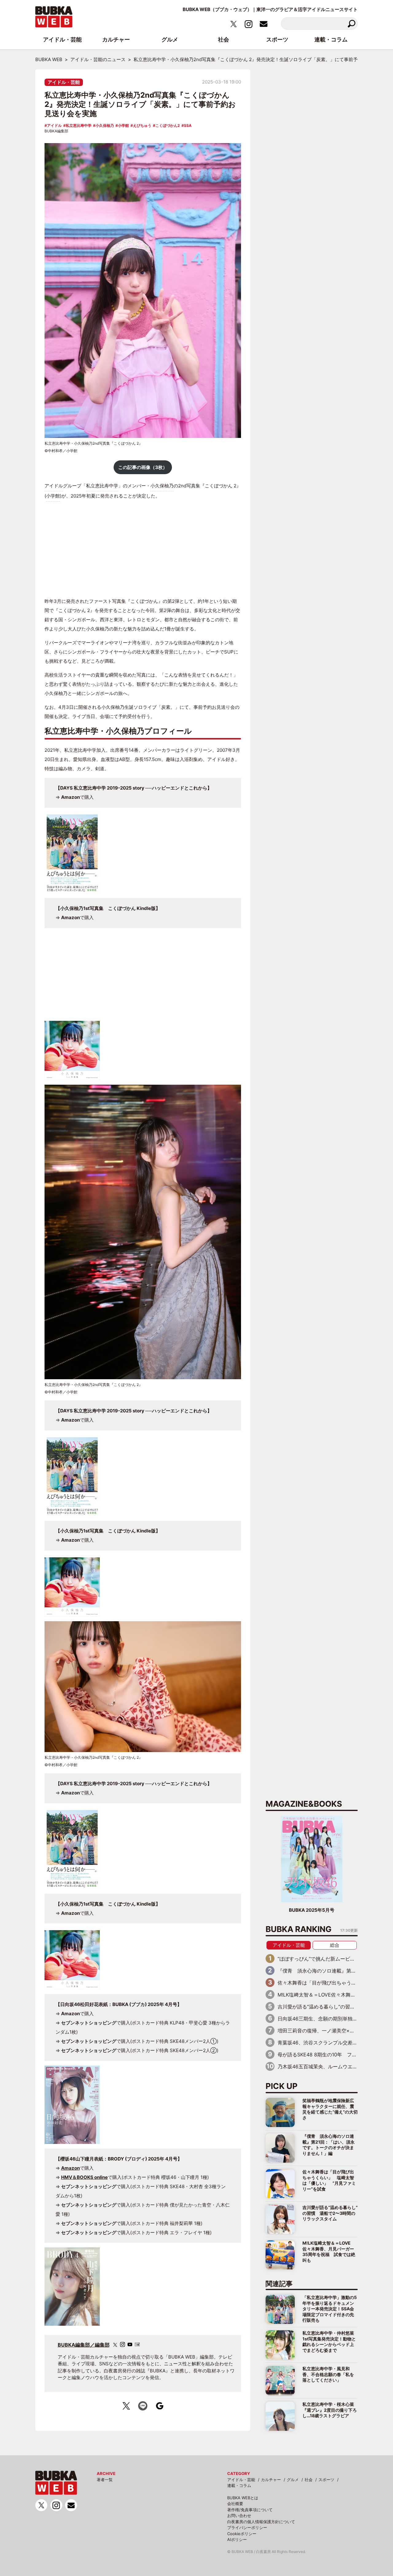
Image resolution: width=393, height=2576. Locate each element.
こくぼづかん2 (168, 125)
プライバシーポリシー (247, 2527)
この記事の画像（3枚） (143, 467)
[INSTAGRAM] (123, 2344)
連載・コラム (239, 2485)
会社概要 (235, 2504)
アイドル (54, 125)
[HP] (137, 2344)
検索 (351, 23)
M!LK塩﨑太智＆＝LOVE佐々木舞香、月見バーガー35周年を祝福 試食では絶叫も (329, 2251)
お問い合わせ (239, 2516)
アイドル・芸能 (64, 82)
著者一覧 (105, 2480)
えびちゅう (142, 125)
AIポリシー (237, 2539)
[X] (115, 2345)
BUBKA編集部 (56, 131)
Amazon (70, 797)
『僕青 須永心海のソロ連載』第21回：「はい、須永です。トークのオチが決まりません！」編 (329, 2145)
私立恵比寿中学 (79, 125)
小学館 (123, 125)
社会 (309, 2480)
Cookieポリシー (242, 2534)
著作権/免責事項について (250, 2510)
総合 (335, 1945)
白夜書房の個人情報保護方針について (261, 2522)
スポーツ (326, 2480)
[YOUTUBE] (130, 2344)
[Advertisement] (143, 549)
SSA (188, 125)
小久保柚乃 (105, 125)
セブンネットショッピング (89, 2023)
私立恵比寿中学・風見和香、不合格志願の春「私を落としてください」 (328, 2374)
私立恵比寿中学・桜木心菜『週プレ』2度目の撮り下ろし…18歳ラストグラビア (330, 2410)
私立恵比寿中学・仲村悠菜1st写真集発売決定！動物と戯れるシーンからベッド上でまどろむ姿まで (329, 2341)
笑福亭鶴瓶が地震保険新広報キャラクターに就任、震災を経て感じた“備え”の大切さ (330, 2109)
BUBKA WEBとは (243, 2498)
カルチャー (271, 2480)
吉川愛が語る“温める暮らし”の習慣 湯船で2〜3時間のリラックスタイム (330, 2213)
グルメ (293, 2480)
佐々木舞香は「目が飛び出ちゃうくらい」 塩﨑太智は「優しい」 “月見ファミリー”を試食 (329, 2180)
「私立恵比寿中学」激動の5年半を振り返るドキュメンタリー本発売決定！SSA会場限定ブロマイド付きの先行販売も (330, 2309)
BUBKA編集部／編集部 (84, 2345)
